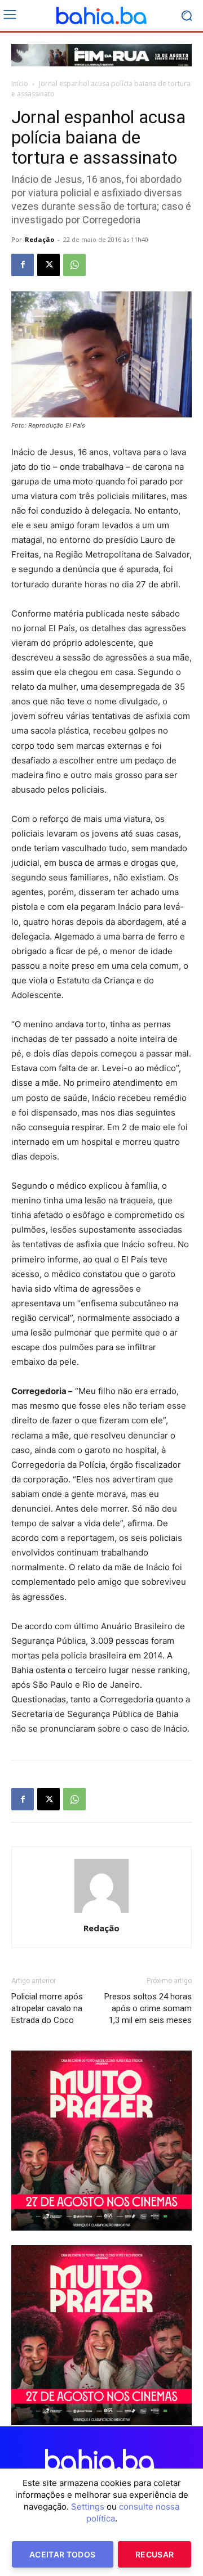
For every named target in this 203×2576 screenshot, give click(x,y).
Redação (39, 239)
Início (20, 84)
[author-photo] (101, 1912)
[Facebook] (23, 265)
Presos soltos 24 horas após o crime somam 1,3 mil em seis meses (148, 2008)
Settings (88, 2507)
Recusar (155, 2554)
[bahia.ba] (101, 16)
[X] (48, 265)
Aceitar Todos (63, 2554)
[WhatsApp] (74, 265)
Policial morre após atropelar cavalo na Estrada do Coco (47, 2008)
